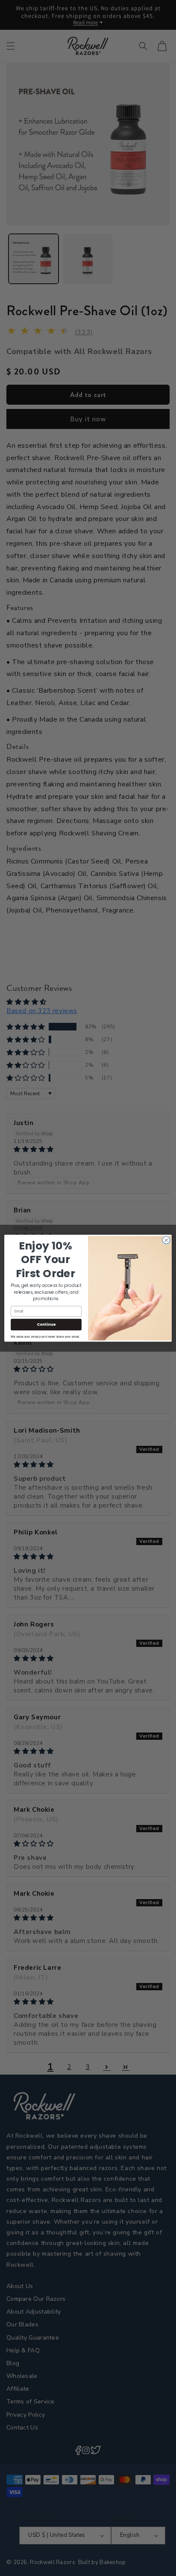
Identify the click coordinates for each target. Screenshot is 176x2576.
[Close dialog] (166, 1240)
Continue (46, 1324)
